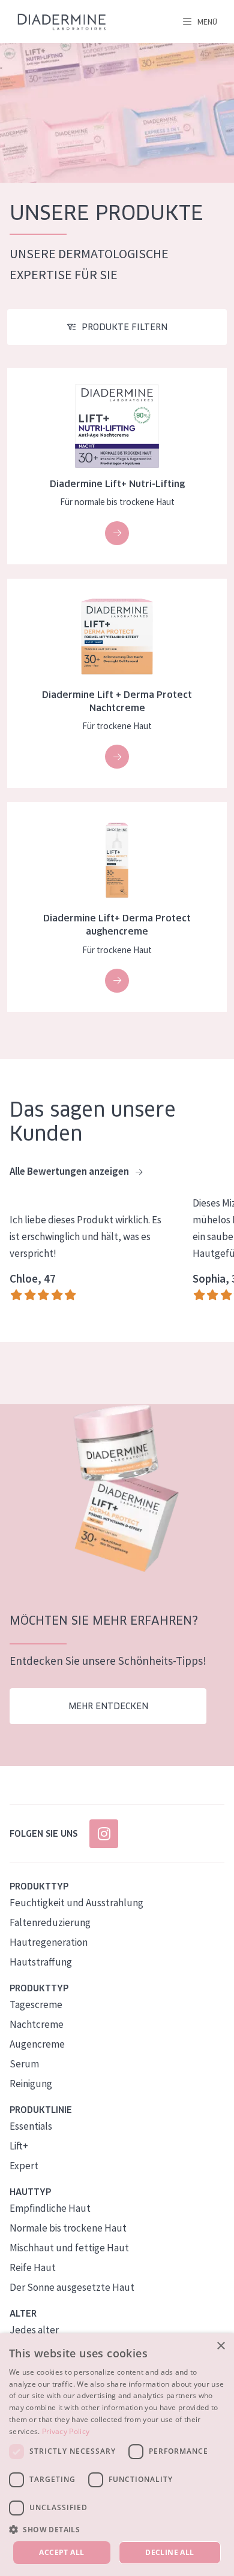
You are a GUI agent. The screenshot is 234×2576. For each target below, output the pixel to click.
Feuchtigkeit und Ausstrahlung (76, 1903)
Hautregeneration (49, 1942)
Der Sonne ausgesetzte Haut (72, 2287)
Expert (24, 2166)
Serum (24, 2064)
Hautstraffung (41, 1962)
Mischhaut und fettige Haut (69, 2248)
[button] (117, 2529)
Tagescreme (36, 2004)
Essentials (31, 2126)
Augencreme (37, 2044)
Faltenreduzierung (50, 1922)
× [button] (220, 2346)
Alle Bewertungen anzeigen (70, 1171)
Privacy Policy (66, 2431)
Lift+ (19, 2146)
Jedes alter (34, 2330)
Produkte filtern (124, 327)
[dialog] (117, 2455)
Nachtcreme (37, 2024)
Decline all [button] (169, 2552)
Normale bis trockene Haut (68, 2228)
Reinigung (31, 2084)
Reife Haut (33, 2267)
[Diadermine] (62, 22)
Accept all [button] (61, 2552)
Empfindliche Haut (50, 2208)
